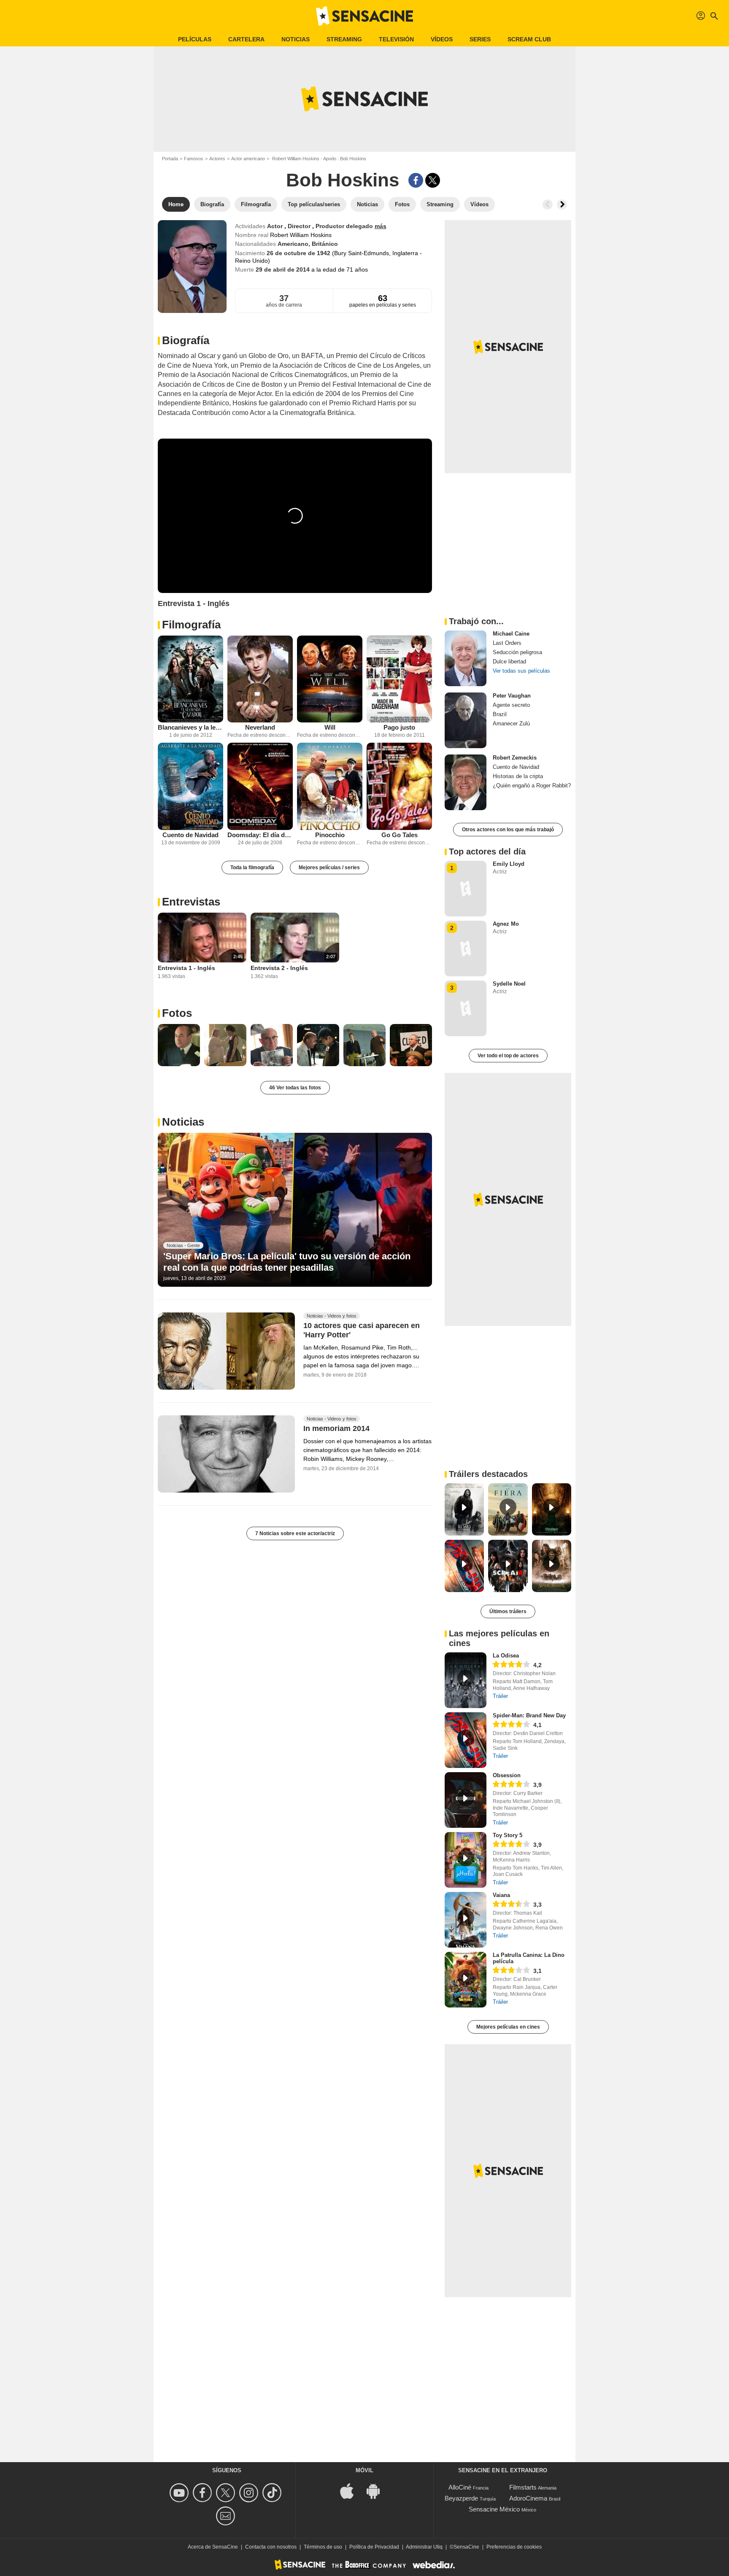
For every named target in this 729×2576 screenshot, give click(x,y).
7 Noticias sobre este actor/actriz (295, 1533)
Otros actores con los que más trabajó (508, 830)
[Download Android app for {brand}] (378, 2491)
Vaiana (501, 1895)
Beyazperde (461, 2498)
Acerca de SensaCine (213, 2547)
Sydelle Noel (509, 984)
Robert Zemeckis (515, 758)
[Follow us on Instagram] (250, 2493)
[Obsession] (466, 1800)
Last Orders (507, 643)
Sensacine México (494, 2509)
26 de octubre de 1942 (299, 253)
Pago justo (399, 727)
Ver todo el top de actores (508, 1056)
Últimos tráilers (508, 1611)
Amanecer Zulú (511, 723)
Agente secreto (511, 705)
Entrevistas (191, 902)
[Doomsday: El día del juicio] (260, 786)
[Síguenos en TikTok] (273, 2493)
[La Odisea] (466, 1680)
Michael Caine (511, 634)
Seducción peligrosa (517, 652)
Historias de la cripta (518, 776)
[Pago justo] (399, 679)
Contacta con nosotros (271, 2547)
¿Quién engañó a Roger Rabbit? (532, 785)
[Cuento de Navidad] (190, 786)
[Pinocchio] (330, 786)
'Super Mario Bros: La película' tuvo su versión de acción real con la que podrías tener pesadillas (287, 1262)
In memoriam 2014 (336, 1428)
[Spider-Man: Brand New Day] (466, 1740)
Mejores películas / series (329, 868)
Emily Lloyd (509, 864)
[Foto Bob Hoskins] (179, 1045)
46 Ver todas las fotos (295, 1088)
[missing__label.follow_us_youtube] (180, 2493)
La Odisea (506, 1656)
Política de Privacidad (374, 2547)
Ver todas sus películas (521, 671)
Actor (276, 226)
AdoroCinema (528, 2498)
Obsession (507, 1775)
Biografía (186, 340)
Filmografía (191, 625)
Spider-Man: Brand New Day (529, 1715)
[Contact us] (227, 2516)
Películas (195, 39)
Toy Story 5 (508, 1835)
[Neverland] (260, 679)
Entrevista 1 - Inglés (186, 968)
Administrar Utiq (424, 2547)
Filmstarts (523, 2487)
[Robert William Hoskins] (192, 267)
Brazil (500, 714)
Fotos (177, 1013)
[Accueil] (364, 16)
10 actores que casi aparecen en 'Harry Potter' (362, 1331)
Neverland (260, 727)
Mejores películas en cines (508, 2027)
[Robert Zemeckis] (466, 782)
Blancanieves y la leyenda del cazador (190, 727)
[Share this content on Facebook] (416, 180)
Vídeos (442, 39)
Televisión (396, 39)
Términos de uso (323, 2547)
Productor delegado (345, 226)
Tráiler (500, 1696)
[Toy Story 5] (466, 1860)
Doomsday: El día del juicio (260, 835)
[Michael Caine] (466, 658)
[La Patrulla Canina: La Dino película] (466, 1980)
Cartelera (246, 39)
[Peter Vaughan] (466, 720)
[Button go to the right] (562, 205)
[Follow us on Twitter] (227, 2493)
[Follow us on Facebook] (204, 2493)
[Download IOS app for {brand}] (351, 2491)
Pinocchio (330, 835)
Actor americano (248, 159)
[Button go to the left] (548, 205)
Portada (170, 159)
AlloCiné (460, 2487)
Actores (217, 159)
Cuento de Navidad (190, 835)
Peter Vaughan (512, 696)
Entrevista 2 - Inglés (279, 968)
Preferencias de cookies (514, 2547)
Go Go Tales (400, 835)
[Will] (330, 679)
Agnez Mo (506, 924)
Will (330, 727)
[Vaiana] (466, 1920)
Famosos (194, 159)
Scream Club (529, 39)
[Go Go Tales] (399, 786)
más (381, 226)
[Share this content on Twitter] (433, 180)
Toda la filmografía (252, 868)
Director (300, 226)
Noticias (296, 39)
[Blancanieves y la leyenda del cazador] (190, 679)
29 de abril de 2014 (283, 269)
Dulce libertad (509, 662)
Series (480, 39)
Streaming (344, 39)
